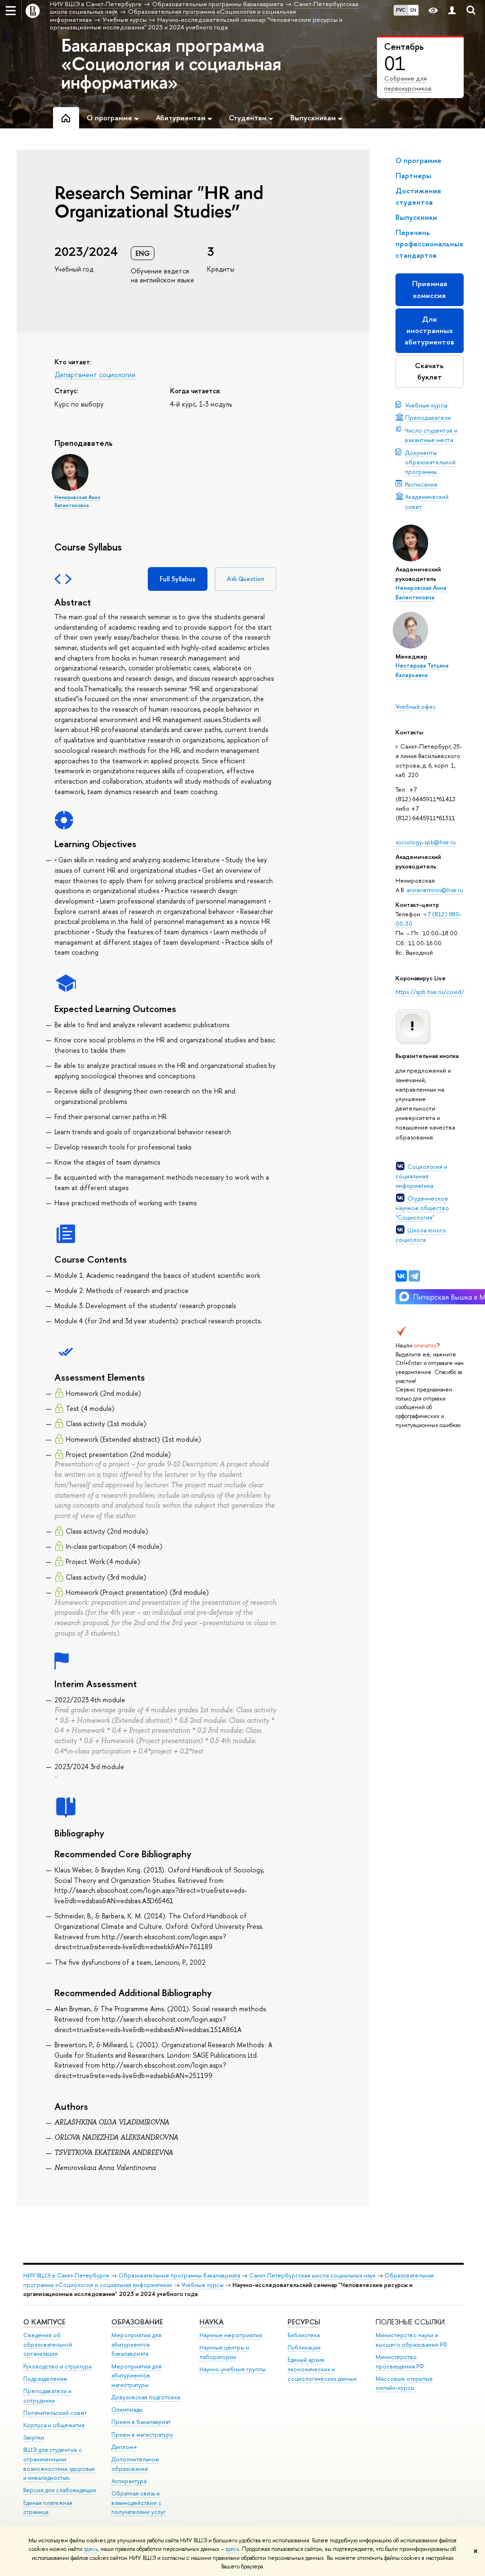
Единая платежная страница (48, 2508)
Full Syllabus (178, 579)
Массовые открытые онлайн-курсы (404, 2383)
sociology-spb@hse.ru (426, 842)
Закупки (34, 2437)
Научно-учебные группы (233, 2369)
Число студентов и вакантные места (431, 435)
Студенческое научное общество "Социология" (422, 1208)
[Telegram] (414, 1276)
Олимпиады (127, 2409)
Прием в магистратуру (142, 2435)
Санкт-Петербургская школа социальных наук (312, 2275)
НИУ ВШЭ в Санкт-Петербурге (66, 2275)
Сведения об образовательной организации (48, 2345)
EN (413, 10)
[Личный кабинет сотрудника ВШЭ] (452, 11)
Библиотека (304, 2335)
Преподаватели (428, 417)
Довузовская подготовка (146, 2397)
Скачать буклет (429, 371)
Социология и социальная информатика (421, 1176)
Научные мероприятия (231, 2335)
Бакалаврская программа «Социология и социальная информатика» (171, 63)
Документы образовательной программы (430, 462)
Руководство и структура (57, 2366)
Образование (137, 2322)
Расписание (421, 484)
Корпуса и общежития (54, 2425)
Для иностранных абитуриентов (429, 330)
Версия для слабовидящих (60, 2490)
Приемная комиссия (430, 289)
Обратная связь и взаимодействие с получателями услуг (139, 2503)
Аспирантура (129, 2481)
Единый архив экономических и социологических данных (322, 2369)
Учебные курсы (426, 405)
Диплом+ (124, 2447)
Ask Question (246, 579)
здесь (91, 2549)
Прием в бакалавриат (141, 2422)
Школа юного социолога (421, 1235)
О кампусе (44, 2322)
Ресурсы (304, 2322)
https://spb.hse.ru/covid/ (430, 992)
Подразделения (45, 2379)
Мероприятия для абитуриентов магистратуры (136, 2376)
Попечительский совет (55, 2413)
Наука (211, 2322)
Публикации (304, 2347)
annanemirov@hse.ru (435, 890)
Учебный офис (416, 706)
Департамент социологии (95, 375)
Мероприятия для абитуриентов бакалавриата (136, 2345)
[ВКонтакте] (401, 1276)
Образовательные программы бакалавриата (179, 2275)
